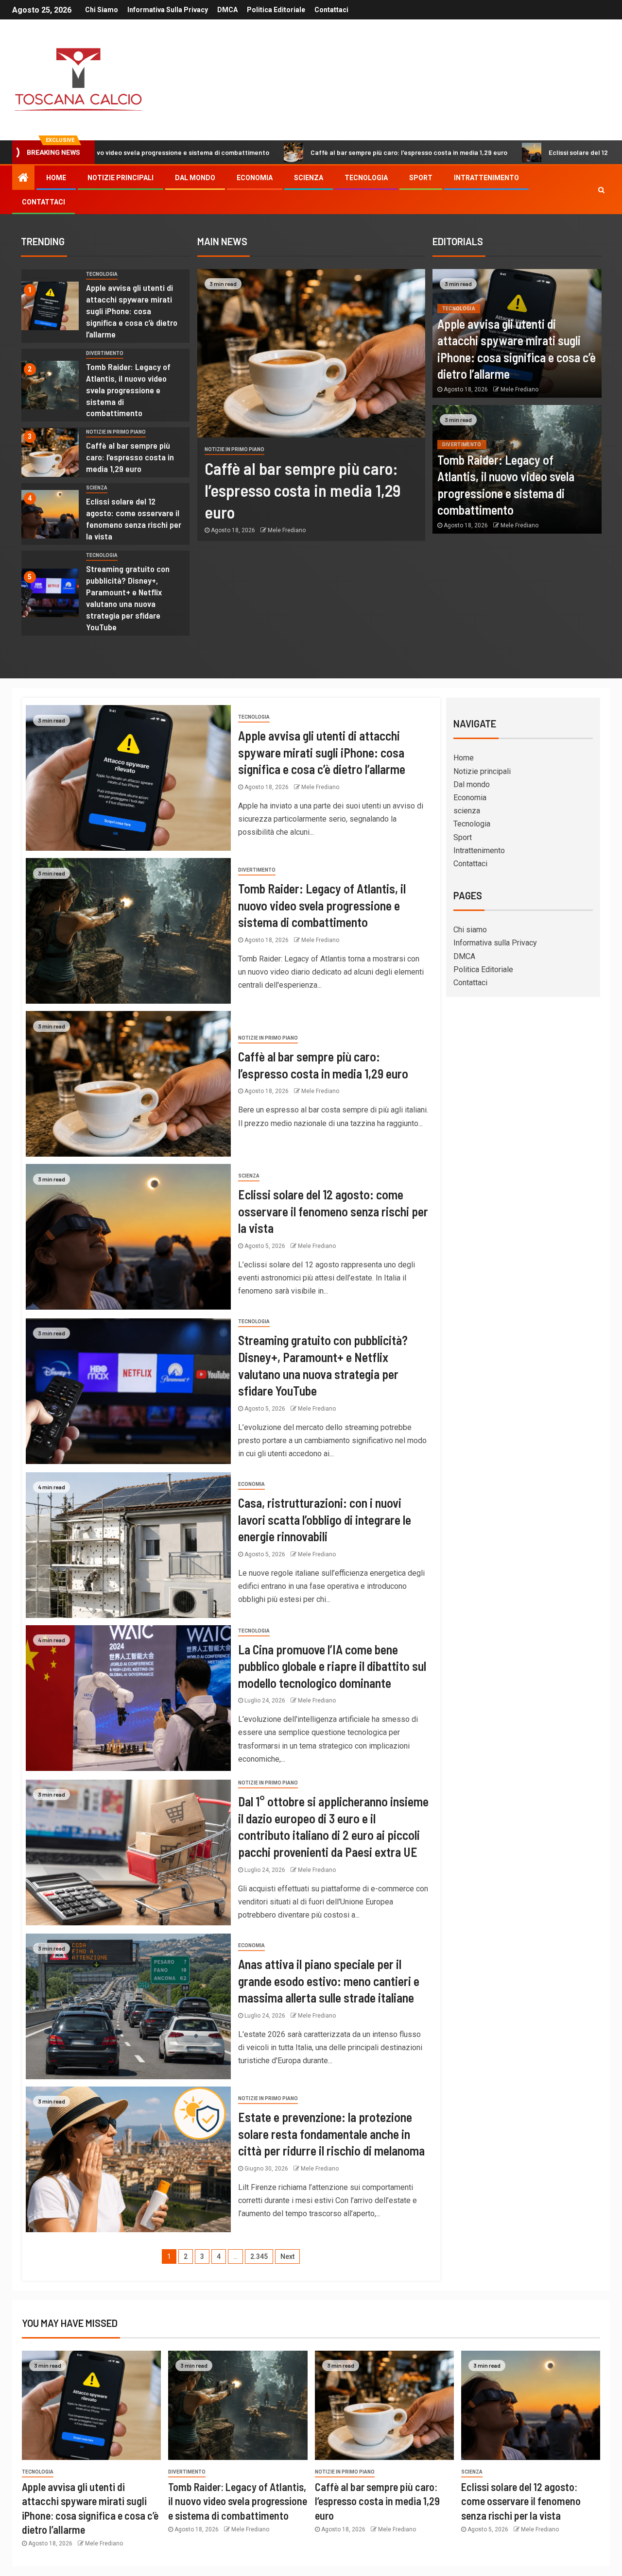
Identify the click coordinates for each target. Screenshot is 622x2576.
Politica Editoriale (276, 10)
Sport (421, 178)
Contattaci (331, 10)
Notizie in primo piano (116, 432)
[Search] (601, 190)
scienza (309, 178)
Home (56, 178)
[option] (105, 309)
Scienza (97, 488)
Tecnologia (366, 178)
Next (287, 2256)
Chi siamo (102, 10)
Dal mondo (195, 178)
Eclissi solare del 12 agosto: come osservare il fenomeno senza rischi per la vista (134, 519)
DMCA (227, 10)
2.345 (259, 2256)
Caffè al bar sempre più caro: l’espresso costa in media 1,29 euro (295, 152)
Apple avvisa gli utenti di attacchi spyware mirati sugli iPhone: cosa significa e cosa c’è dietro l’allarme (132, 311)
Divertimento (105, 353)
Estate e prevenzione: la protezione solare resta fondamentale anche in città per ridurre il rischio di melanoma (331, 2134)
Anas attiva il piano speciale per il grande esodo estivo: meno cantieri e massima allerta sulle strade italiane (329, 1981)
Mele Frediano (287, 530)
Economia (255, 178)
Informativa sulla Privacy (168, 10)
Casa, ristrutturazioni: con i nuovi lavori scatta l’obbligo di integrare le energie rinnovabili (325, 1519)
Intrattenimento (486, 178)
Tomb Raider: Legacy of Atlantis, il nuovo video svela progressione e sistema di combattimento (128, 390)
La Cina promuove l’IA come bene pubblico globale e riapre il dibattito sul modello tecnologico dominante (332, 1666)
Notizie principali (121, 178)
